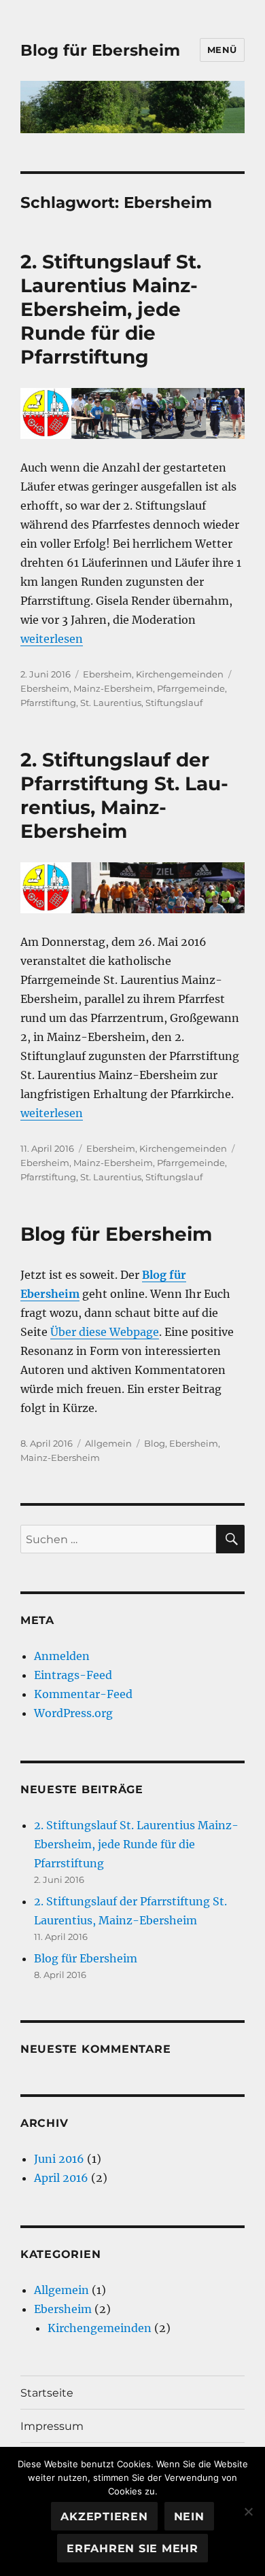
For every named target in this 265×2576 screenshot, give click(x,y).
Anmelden (62, 1656)
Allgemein (108, 1443)
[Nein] (248, 2511)
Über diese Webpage (105, 1332)
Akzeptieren (104, 2517)
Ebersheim (107, 674)
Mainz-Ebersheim (113, 688)
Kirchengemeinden (180, 674)
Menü (222, 50)
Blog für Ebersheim (100, 50)
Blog (155, 1443)
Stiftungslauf (174, 703)
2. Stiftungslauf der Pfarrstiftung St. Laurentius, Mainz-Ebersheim (124, 795)
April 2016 (61, 2178)
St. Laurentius (111, 703)
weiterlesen (52, 639)
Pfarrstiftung (48, 703)
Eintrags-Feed (73, 1675)
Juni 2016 (59, 2159)
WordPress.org (73, 1713)
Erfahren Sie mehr (132, 2548)
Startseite (47, 2393)
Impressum (52, 2426)
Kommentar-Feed (83, 1694)
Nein (189, 2517)
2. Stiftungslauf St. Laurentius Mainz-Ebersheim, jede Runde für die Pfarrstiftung (111, 309)
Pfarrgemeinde (191, 688)
